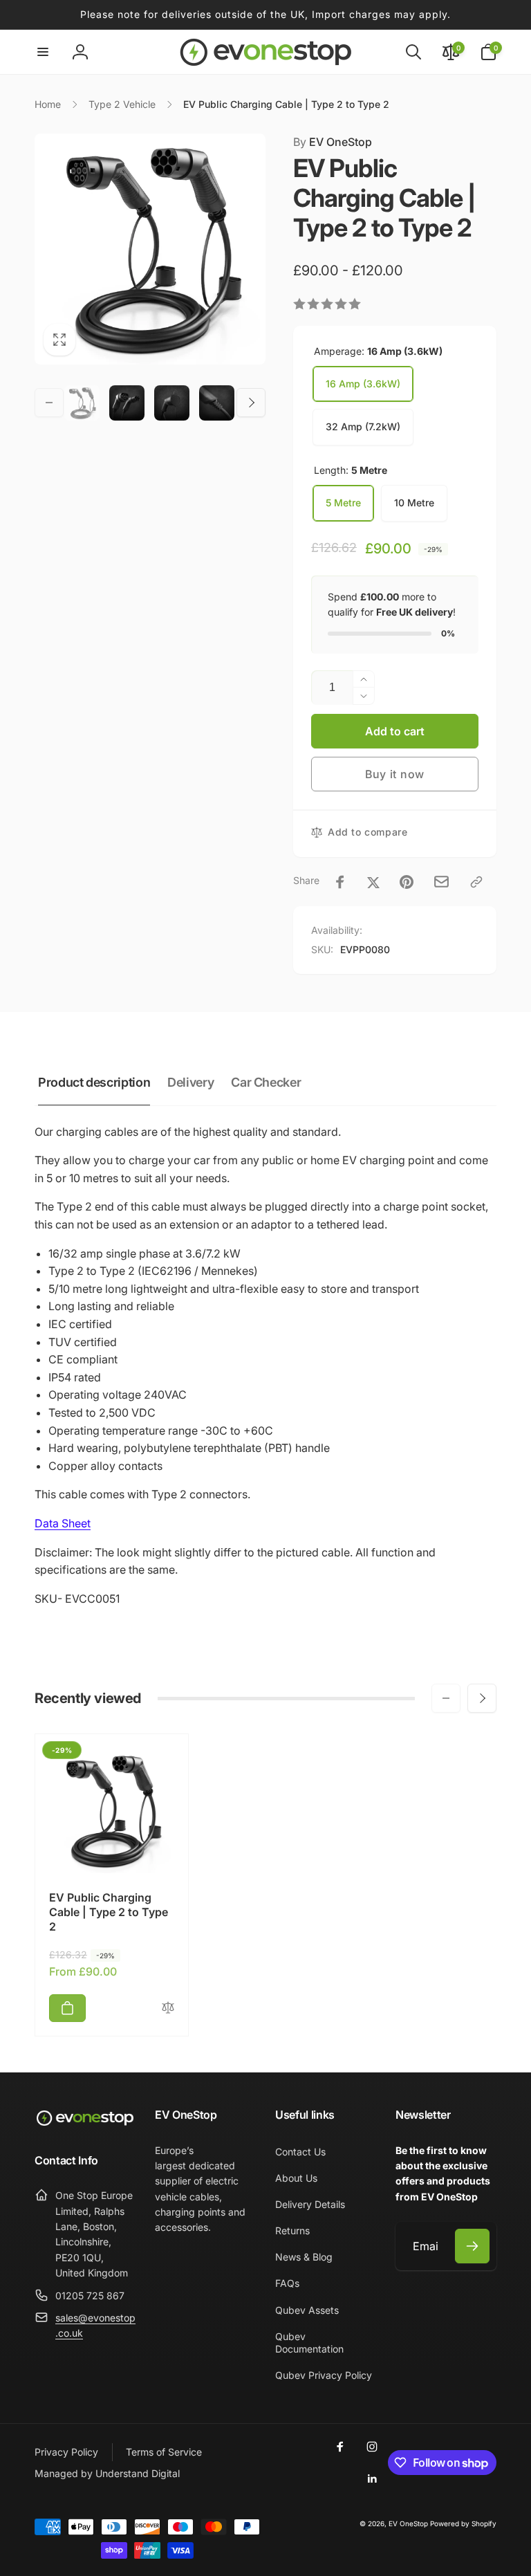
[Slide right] (251, 403)
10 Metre (414, 503)
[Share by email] (441, 882)
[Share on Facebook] (340, 882)
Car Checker (266, 1082)
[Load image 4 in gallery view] (217, 403)
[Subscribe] (472, 2246)
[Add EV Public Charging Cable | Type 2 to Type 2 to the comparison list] (168, 2008)
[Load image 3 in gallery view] (172, 403)
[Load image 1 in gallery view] (82, 403)
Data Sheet (63, 1523)
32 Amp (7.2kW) (363, 426)
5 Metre (343, 503)
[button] (43, 52)
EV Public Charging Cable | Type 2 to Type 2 (109, 1912)
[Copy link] (476, 882)
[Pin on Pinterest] (407, 882)
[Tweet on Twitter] (373, 882)
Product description (94, 1082)
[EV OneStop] (85, 2124)
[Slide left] (49, 403)
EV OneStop (333, 142)
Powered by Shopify (463, 2523)
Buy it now (395, 774)
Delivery (190, 1082)
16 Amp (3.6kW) (363, 384)
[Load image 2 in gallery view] (127, 403)
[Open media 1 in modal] (150, 249)
